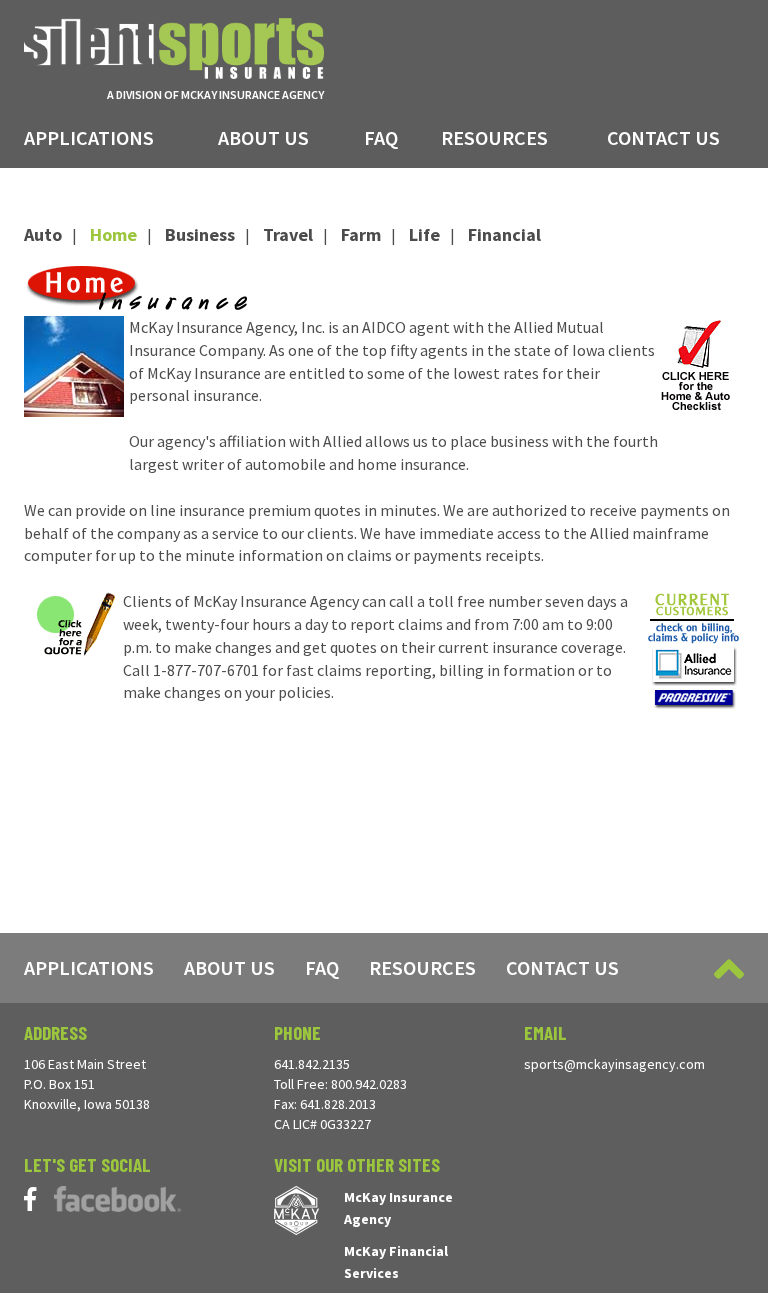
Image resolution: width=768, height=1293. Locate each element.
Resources (494, 137)
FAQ (381, 137)
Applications (89, 137)
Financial (504, 234)
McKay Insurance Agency (398, 1208)
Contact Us (663, 137)
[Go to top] (729, 969)
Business (200, 234)
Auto (43, 234)
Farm (361, 234)
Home (113, 234)
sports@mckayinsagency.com (614, 1064)
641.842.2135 (312, 1064)
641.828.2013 (338, 1104)
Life (424, 234)
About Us (263, 137)
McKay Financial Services (396, 1262)
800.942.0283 (369, 1084)
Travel (288, 234)
